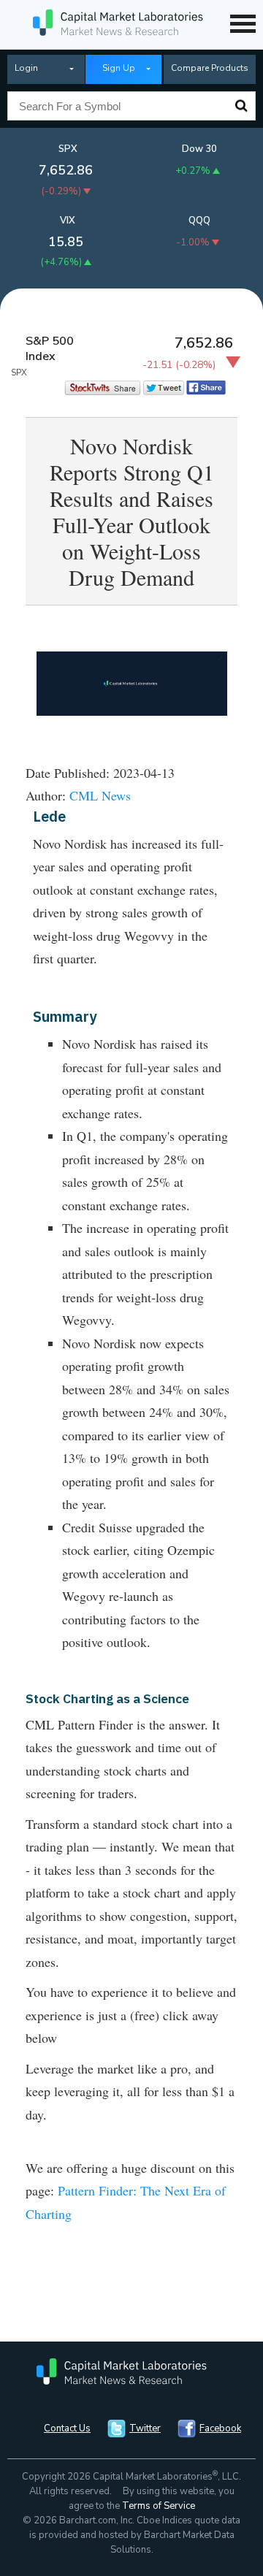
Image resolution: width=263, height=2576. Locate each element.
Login (26, 68)
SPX (68, 149)
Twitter (145, 2428)
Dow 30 (199, 149)
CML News (100, 795)
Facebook (220, 2428)
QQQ (199, 221)
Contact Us (67, 2428)
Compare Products (210, 68)
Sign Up (119, 68)
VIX (68, 221)
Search (241, 106)
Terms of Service (159, 2506)
